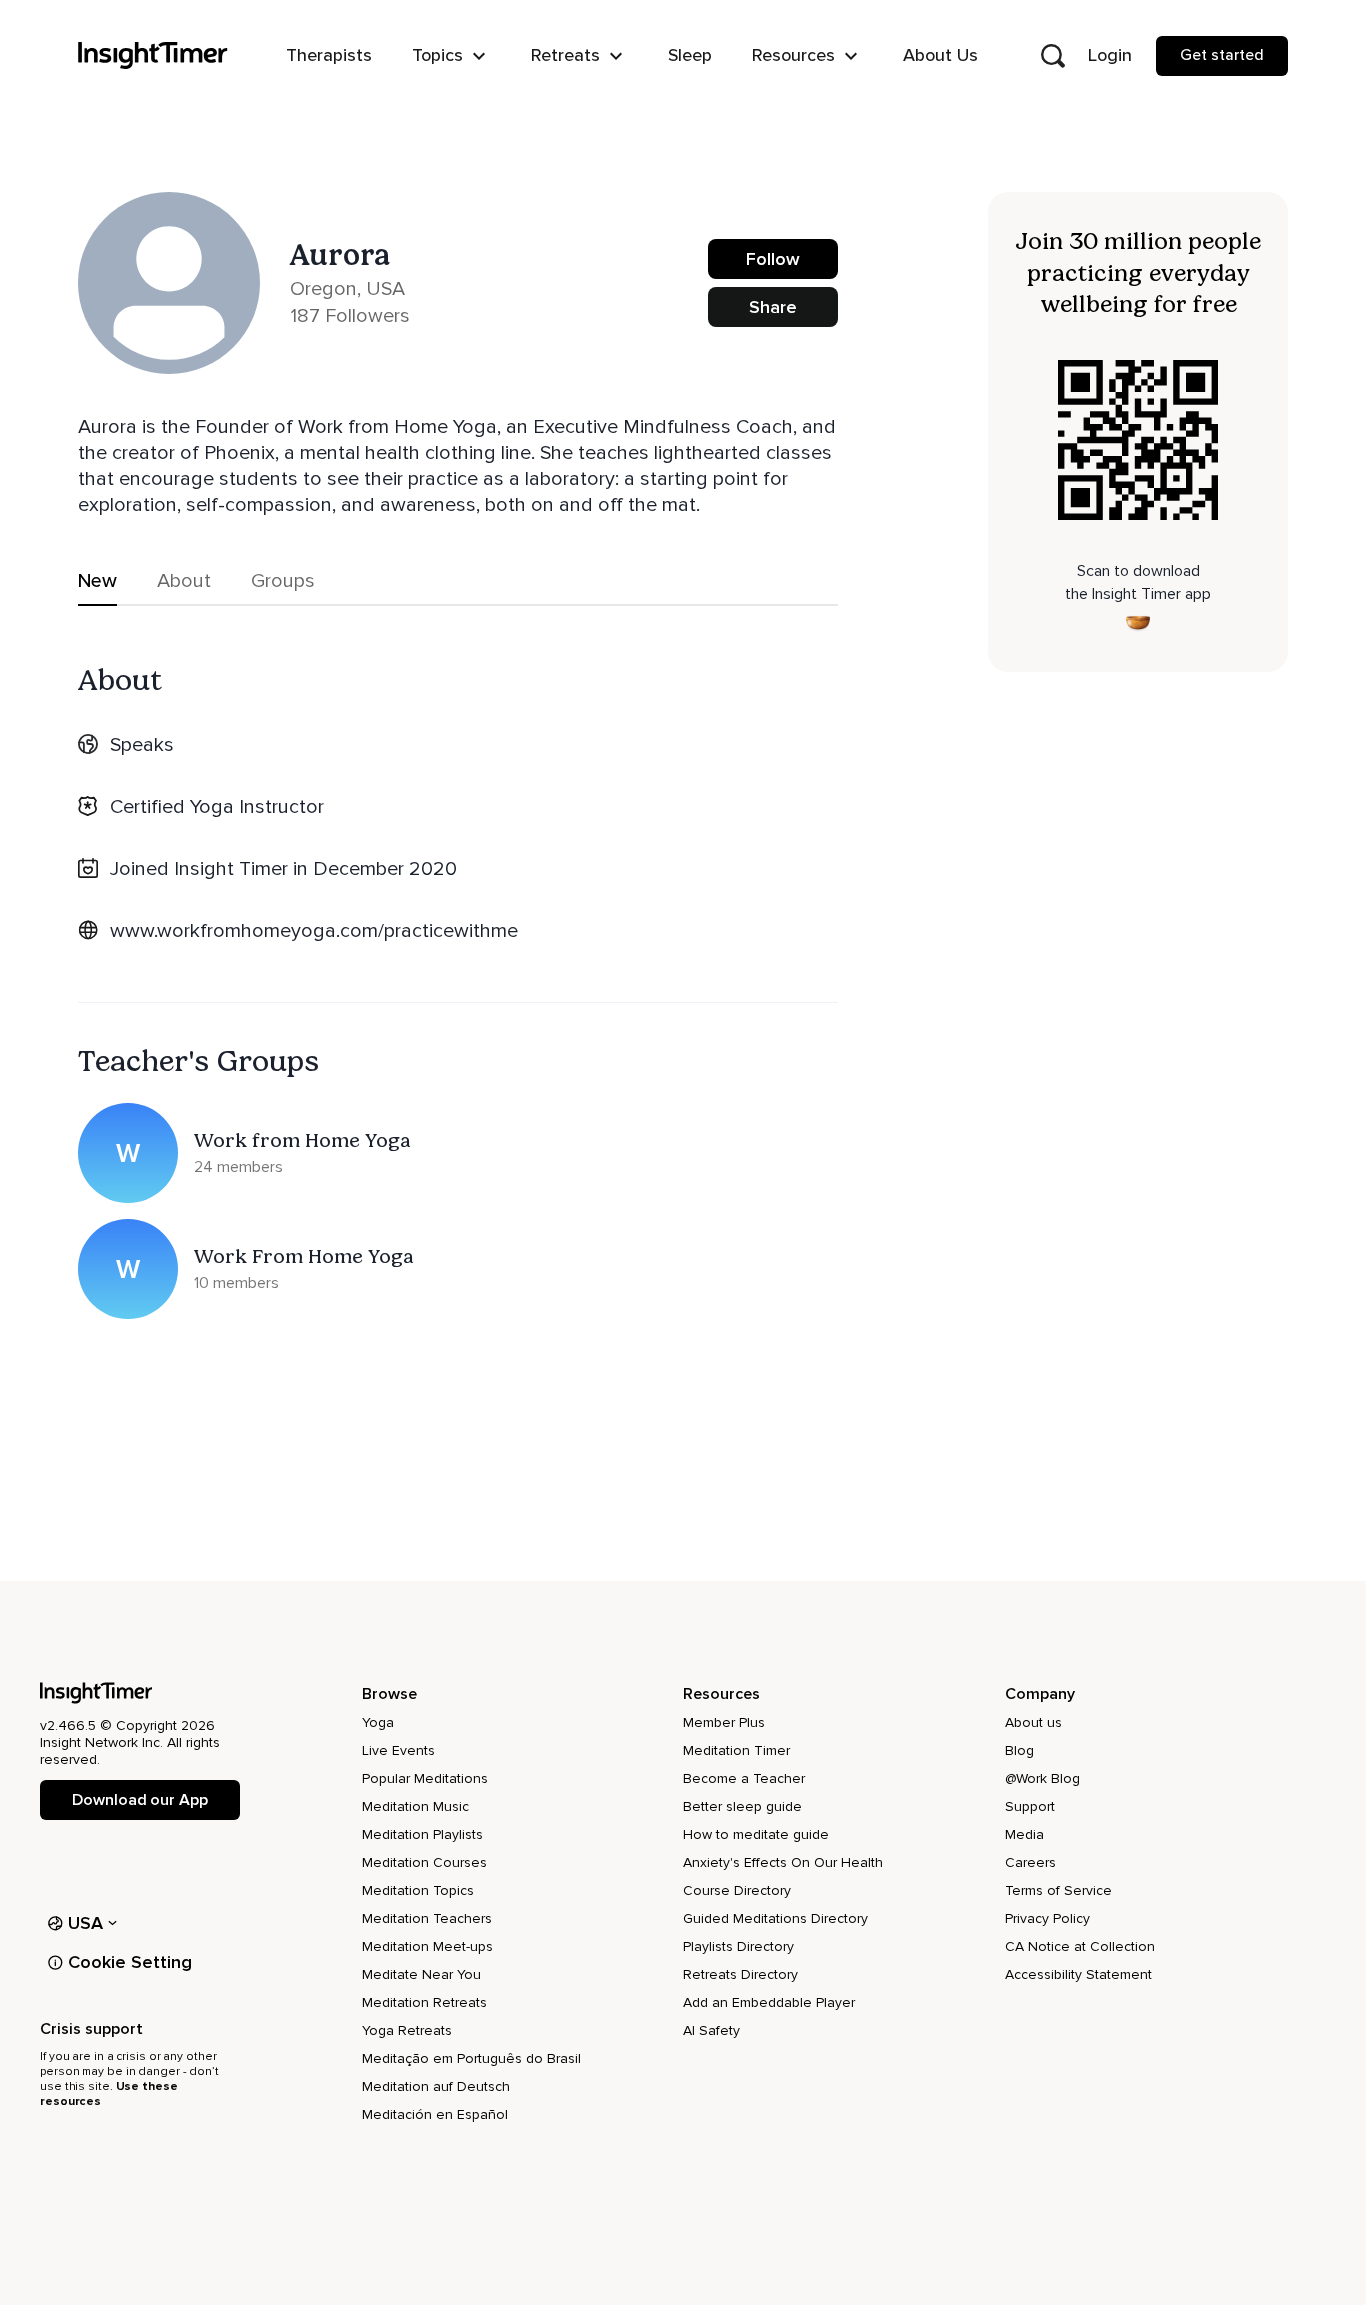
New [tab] (97, 581)
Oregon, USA (347, 289)
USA (86, 1923)
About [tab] (184, 581)
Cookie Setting (130, 1962)
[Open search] (1053, 56)
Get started (1222, 55)
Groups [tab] (283, 581)
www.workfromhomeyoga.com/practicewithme (314, 931)
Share (773, 307)
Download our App (139, 1800)
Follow (773, 259)
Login (1110, 55)
